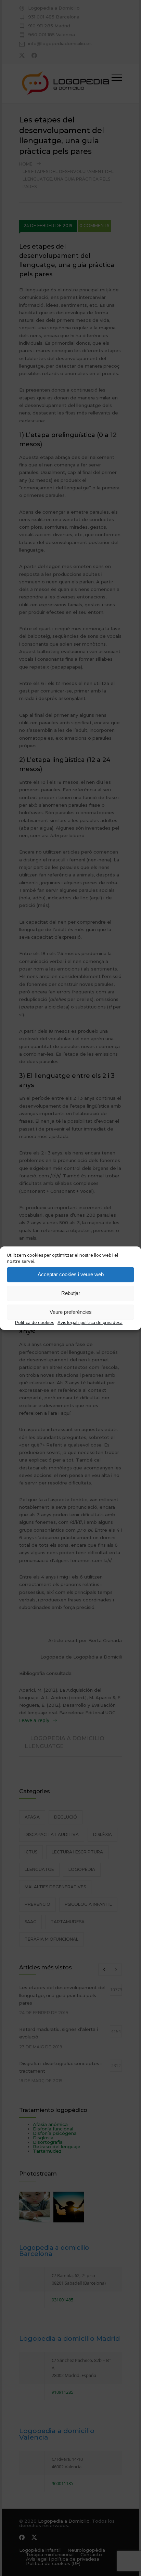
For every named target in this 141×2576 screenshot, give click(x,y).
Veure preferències (71, 1312)
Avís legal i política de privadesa (90, 1323)
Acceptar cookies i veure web (71, 1274)
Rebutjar (71, 1293)
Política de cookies (35, 1323)
